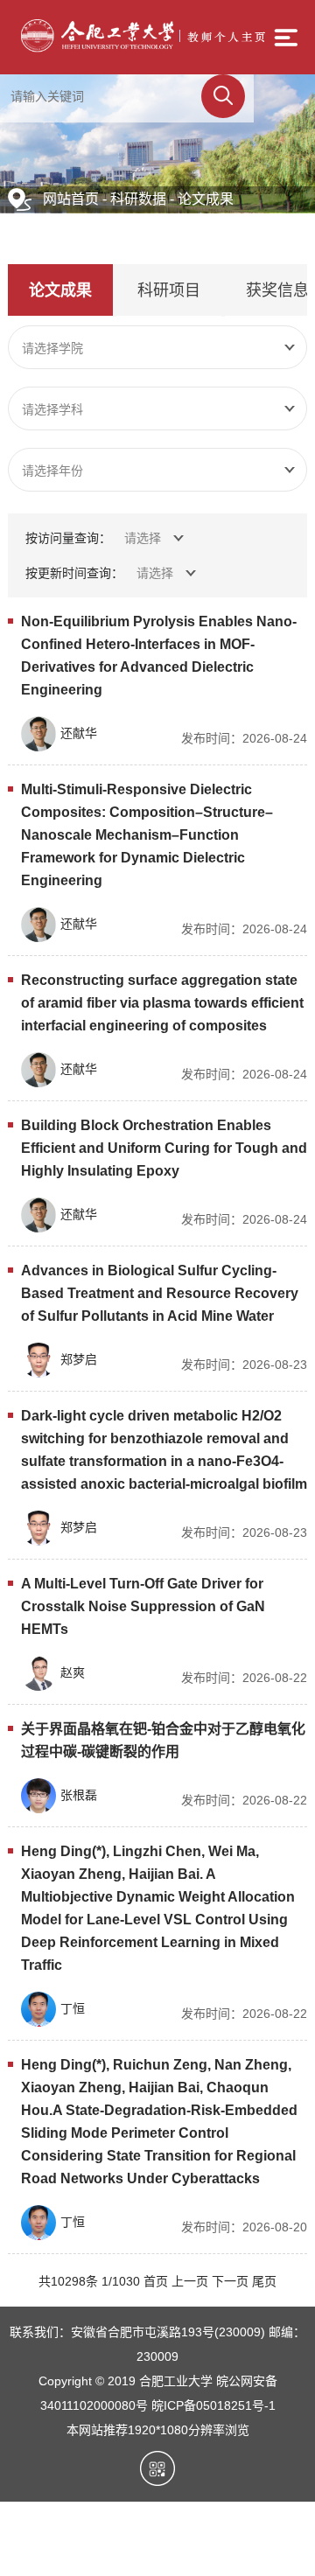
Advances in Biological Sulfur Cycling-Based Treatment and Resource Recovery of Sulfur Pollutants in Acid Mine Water (160, 1293)
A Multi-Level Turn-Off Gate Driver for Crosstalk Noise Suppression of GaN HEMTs (143, 1606)
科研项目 (169, 290)
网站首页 (71, 199)
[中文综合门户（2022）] (143, 48)
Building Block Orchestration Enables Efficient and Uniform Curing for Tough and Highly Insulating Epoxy (164, 1148)
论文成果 (206, 199)
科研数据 (138, 199)
